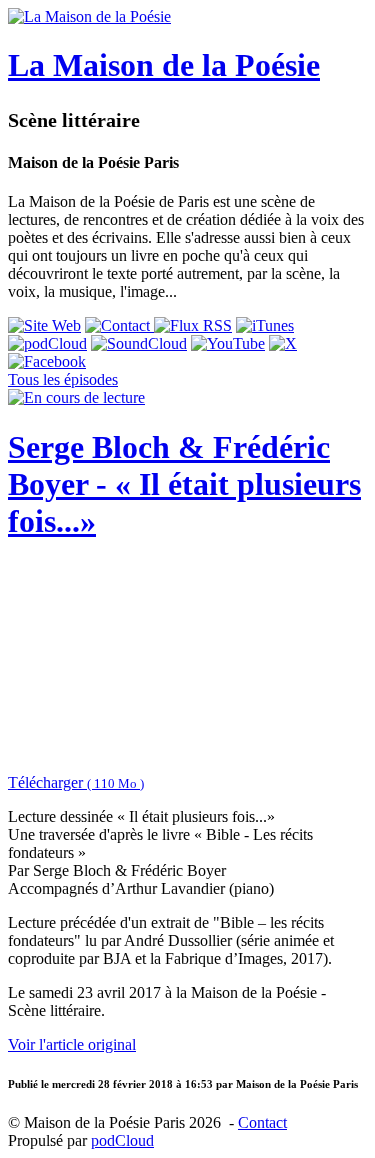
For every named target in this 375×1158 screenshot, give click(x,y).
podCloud (122, 1140)
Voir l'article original (72, 1044)
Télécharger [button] (76, 782)
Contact (262, 1122)
